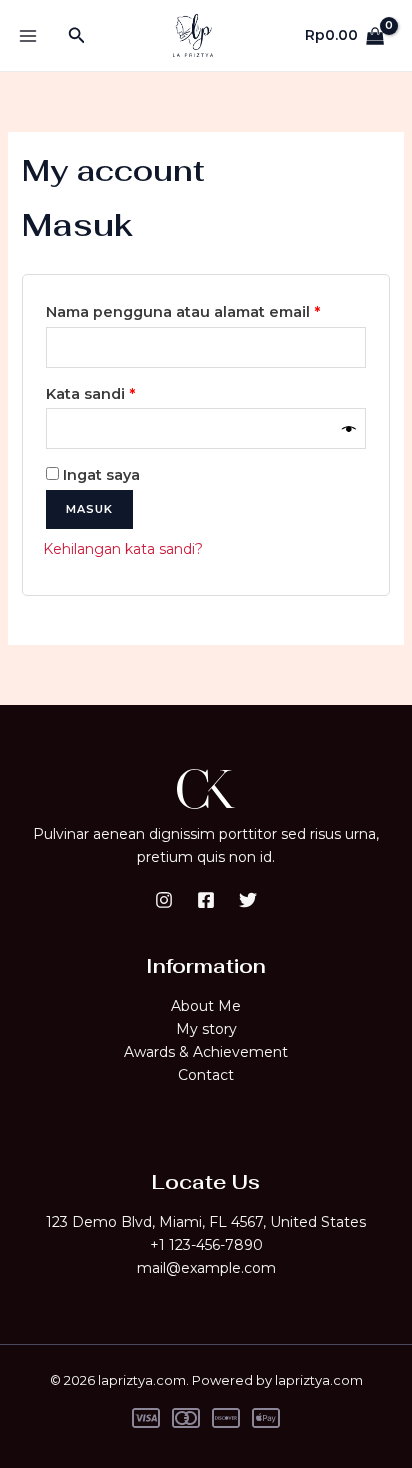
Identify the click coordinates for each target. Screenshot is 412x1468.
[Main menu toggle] (28, 36)
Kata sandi (111, 393)
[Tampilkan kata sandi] (349, 428)
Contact (206, 1075)
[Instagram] (164, 900)
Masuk (89, 509)
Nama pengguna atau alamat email (203, 311)
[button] (77, 36)
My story (206, 1029)
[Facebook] (206, 900)
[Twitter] (248, 900)
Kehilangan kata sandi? (123, 549)
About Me (206, 1006)
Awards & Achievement (206, 1052)
